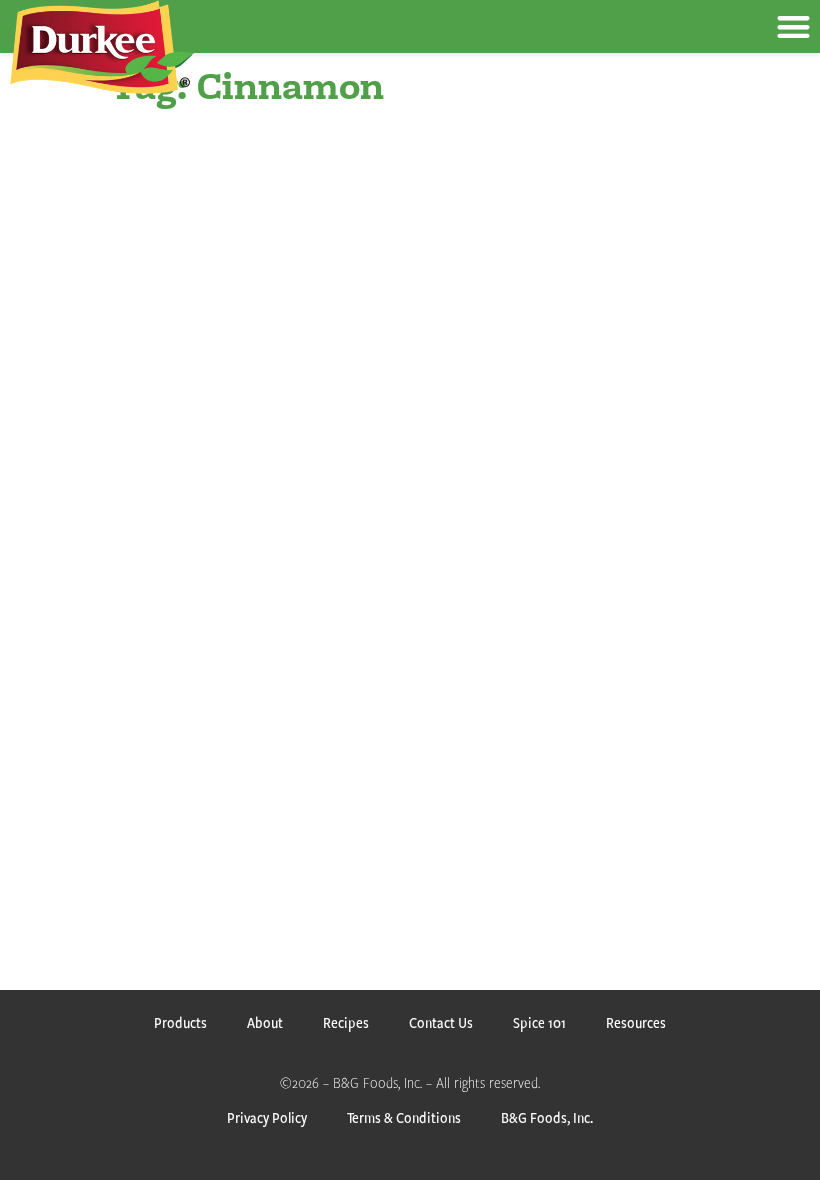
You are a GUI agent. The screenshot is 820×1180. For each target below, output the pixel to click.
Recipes (346, 1022)
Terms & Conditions (404, 1117)
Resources (636, 1022)
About (265, 1022)
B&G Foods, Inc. (547, 1117)
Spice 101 (539, 1022)
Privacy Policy (267, 1117)
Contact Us (441, 1022)
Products (180, 1022)
